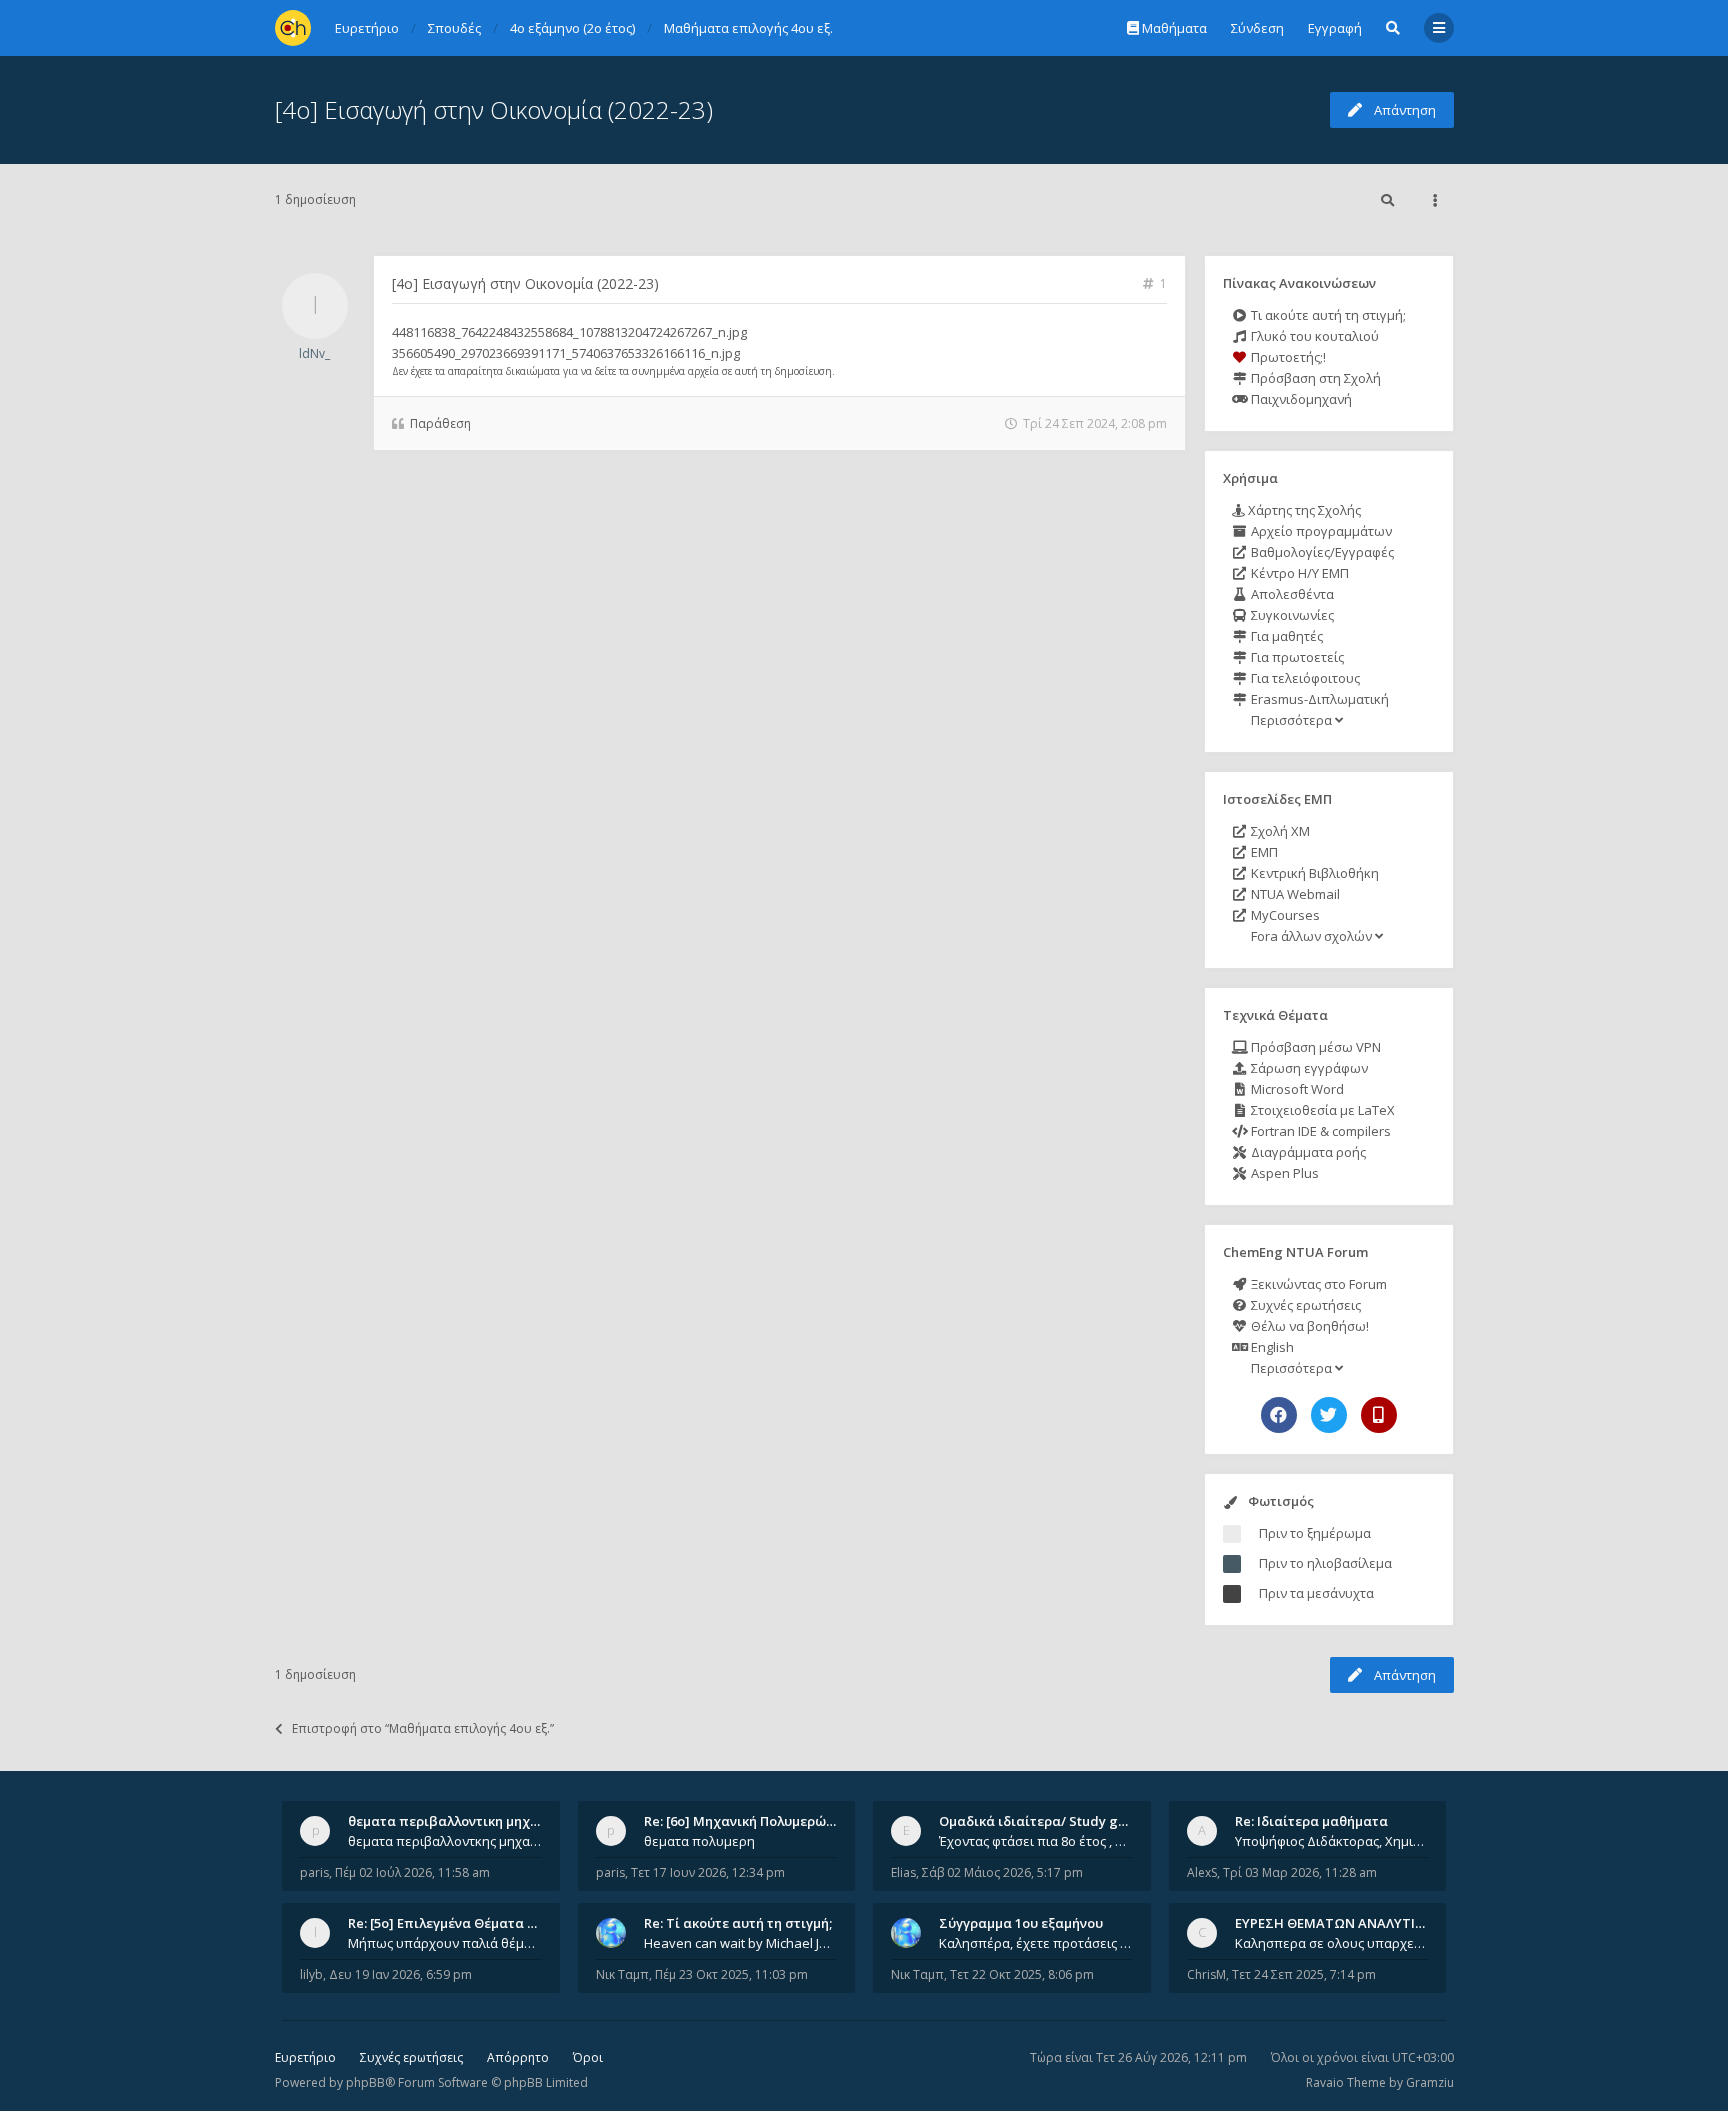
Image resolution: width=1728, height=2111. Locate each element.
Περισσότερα (1291, 720)
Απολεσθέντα (1291, 594)
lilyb (311, 1974)
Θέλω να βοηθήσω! (1308, 1326)
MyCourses (1284, 915)
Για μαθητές (1285, 636)
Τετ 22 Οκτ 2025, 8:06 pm (1022, 1974)
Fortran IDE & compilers (1319, 1131)
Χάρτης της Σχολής (1303, 510)
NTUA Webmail (1294, 894)
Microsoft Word (1296, 1089)
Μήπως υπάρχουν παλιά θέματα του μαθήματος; (445, 1943)
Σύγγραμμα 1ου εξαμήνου (1021, 1923)
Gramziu (1430, 2082)
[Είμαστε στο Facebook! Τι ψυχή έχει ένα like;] (1279, 1415)
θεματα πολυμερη (699, 1841)
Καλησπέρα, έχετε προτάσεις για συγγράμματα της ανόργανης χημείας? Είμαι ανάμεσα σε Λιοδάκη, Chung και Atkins (1036, 1943)
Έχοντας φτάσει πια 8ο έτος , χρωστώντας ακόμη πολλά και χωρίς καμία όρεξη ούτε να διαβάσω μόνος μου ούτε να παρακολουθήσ (1036, 1841)
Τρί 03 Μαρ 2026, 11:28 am (1300, 1872)
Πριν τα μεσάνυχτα (1316, 1593)
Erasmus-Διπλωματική (1318, 699)
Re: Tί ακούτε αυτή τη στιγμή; (738, 1923)
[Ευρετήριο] (293, 28)
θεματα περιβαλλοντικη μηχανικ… (458, 1821)
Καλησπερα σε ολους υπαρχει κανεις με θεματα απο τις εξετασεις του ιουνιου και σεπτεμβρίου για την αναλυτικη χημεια (1332, 1943)
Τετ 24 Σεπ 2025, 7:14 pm (1304, 1974)
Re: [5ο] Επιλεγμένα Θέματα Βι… (449, 1923)
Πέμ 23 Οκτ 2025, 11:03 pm (731, 1974)
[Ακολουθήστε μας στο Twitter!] (1329, 1415)
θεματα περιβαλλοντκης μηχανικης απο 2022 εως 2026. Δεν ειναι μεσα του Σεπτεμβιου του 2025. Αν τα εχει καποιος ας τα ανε (445, 1841)
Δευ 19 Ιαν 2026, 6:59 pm (400, 1974)
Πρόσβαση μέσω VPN (1314, 1047)
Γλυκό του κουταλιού (1313, 336)
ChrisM (1206, 1974)
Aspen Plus (1283, 1173)
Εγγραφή (1335, 28)
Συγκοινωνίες (1291, 615)
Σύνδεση (1257, 28)
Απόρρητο (518, 2057)
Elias (903, 1872)
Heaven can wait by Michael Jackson (741, 1943)
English (1271, 1347)
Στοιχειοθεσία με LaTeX (1321, 1110)
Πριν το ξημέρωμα (1315, 1533)
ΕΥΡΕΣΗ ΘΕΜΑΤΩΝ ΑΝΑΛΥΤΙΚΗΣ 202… (1355, 1923)
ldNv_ (314, 353)
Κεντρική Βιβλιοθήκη (1313, 873)
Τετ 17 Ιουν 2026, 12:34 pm (708, 1872)
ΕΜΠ (1263, 852)
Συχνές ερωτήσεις (1304, 1305)
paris (314, 1872)
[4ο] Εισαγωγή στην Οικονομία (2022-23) (494, 109)
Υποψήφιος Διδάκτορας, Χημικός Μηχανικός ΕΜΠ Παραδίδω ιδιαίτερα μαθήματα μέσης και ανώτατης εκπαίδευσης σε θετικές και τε (1332, 1841)
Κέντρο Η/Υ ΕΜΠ (1298, 573)
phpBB (365, 2082)
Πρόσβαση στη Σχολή (1314, 378)
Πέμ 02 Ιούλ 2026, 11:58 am (412, 1872)
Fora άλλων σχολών (1311, 936)
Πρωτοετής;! (1287, 357)
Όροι (588, 2057)
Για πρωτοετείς (1296, 657)
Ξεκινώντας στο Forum (1317, 1284)
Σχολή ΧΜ (1279, 831)
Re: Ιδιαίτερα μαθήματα (1311, 1821)
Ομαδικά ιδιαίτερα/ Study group (1043, 1821)
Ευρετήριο (305, 2057)
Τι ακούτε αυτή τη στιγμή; (1327, 315)
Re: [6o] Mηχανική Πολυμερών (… (747, 1821)
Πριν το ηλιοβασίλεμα (1325, 1563)
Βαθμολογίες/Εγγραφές (1321, 552)
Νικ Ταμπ (622, 1974)
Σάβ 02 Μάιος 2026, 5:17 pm (1002, 1872)
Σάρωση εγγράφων (1308, 1068)
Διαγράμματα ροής (1307, 1152)
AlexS (1202, 1872)
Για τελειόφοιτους (1304, 678)
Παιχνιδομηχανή (1300, 399)
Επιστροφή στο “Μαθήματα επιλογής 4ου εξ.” (423, 1728)
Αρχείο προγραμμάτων (1320, 531)
